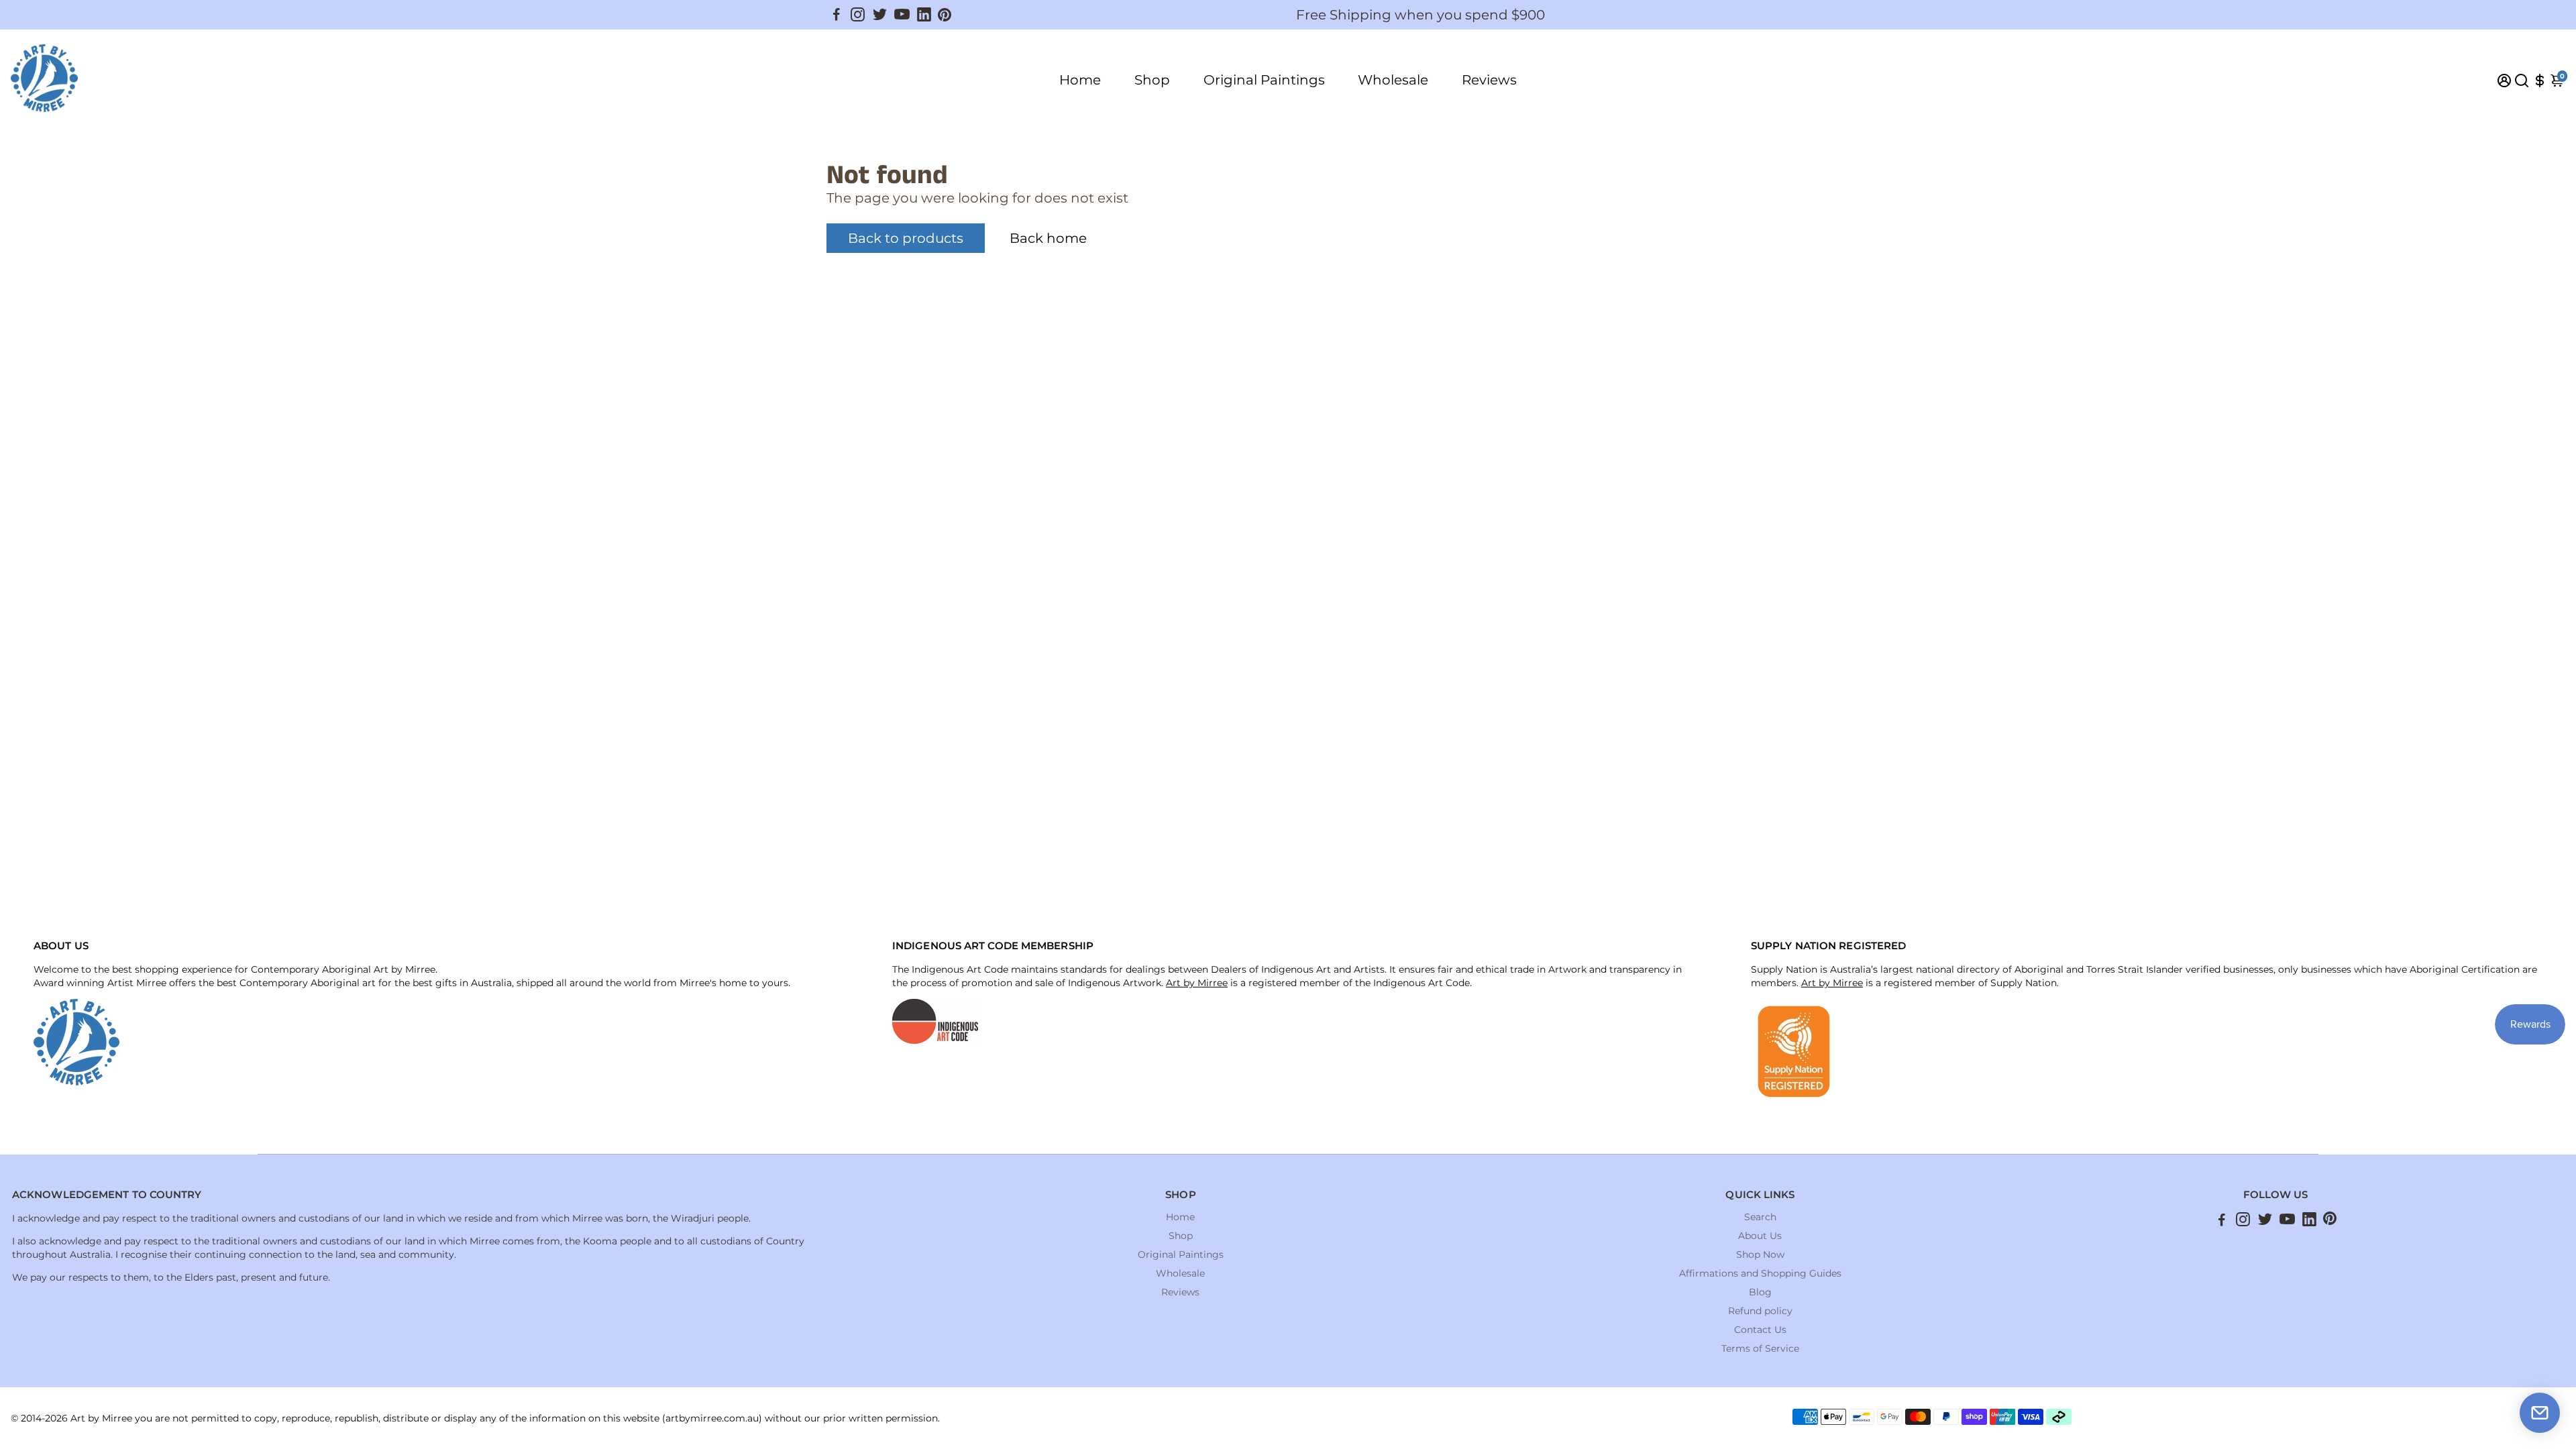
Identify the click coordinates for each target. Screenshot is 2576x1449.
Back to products (906, 238)
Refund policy (1760, 1311)
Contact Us (1760, 1330)
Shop (1152, 80)
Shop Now (1760, 1254)
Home (1080, 80)
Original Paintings (1264, 80)
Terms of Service (1760, 1348)
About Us (1760, 1236)
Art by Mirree (1197, 983)
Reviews (1489, 80)
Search (1760, 1217)
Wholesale (1393, 80)
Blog (1760, 1292)
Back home (1048, 238)
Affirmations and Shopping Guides (1760, 1273)
